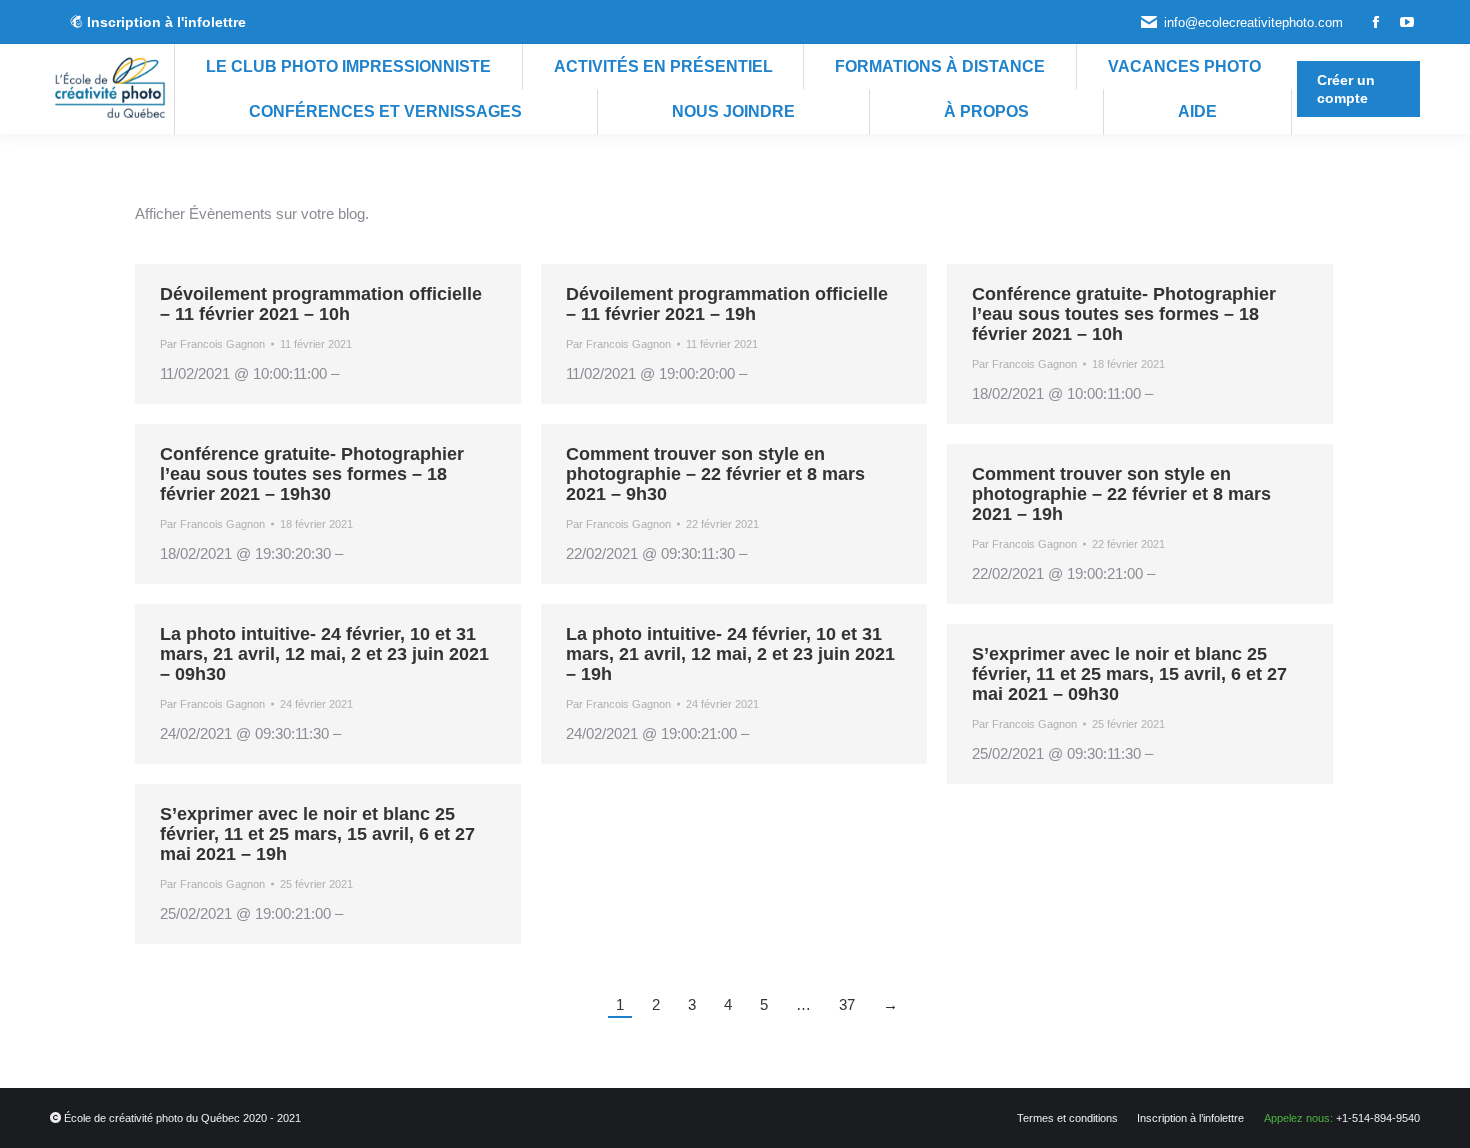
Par (212, 344)
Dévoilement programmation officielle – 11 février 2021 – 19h (727, 304)
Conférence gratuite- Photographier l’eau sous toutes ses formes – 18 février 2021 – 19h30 (312, 474)
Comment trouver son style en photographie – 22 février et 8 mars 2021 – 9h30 (715, 474)
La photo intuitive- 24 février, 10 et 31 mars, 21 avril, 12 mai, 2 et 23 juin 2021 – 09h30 (324, 654)
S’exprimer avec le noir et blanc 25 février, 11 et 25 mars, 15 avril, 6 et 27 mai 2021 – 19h (317, 834)
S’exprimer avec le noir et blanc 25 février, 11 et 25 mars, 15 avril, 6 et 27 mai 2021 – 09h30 (1129, 674)
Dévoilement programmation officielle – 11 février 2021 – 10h (321, 304)
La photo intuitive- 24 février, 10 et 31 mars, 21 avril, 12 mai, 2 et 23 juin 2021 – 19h (730, 654)
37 (847, 1004)
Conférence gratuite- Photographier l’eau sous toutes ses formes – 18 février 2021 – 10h (1124, 314)
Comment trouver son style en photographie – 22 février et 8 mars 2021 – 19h (1121, 494)
